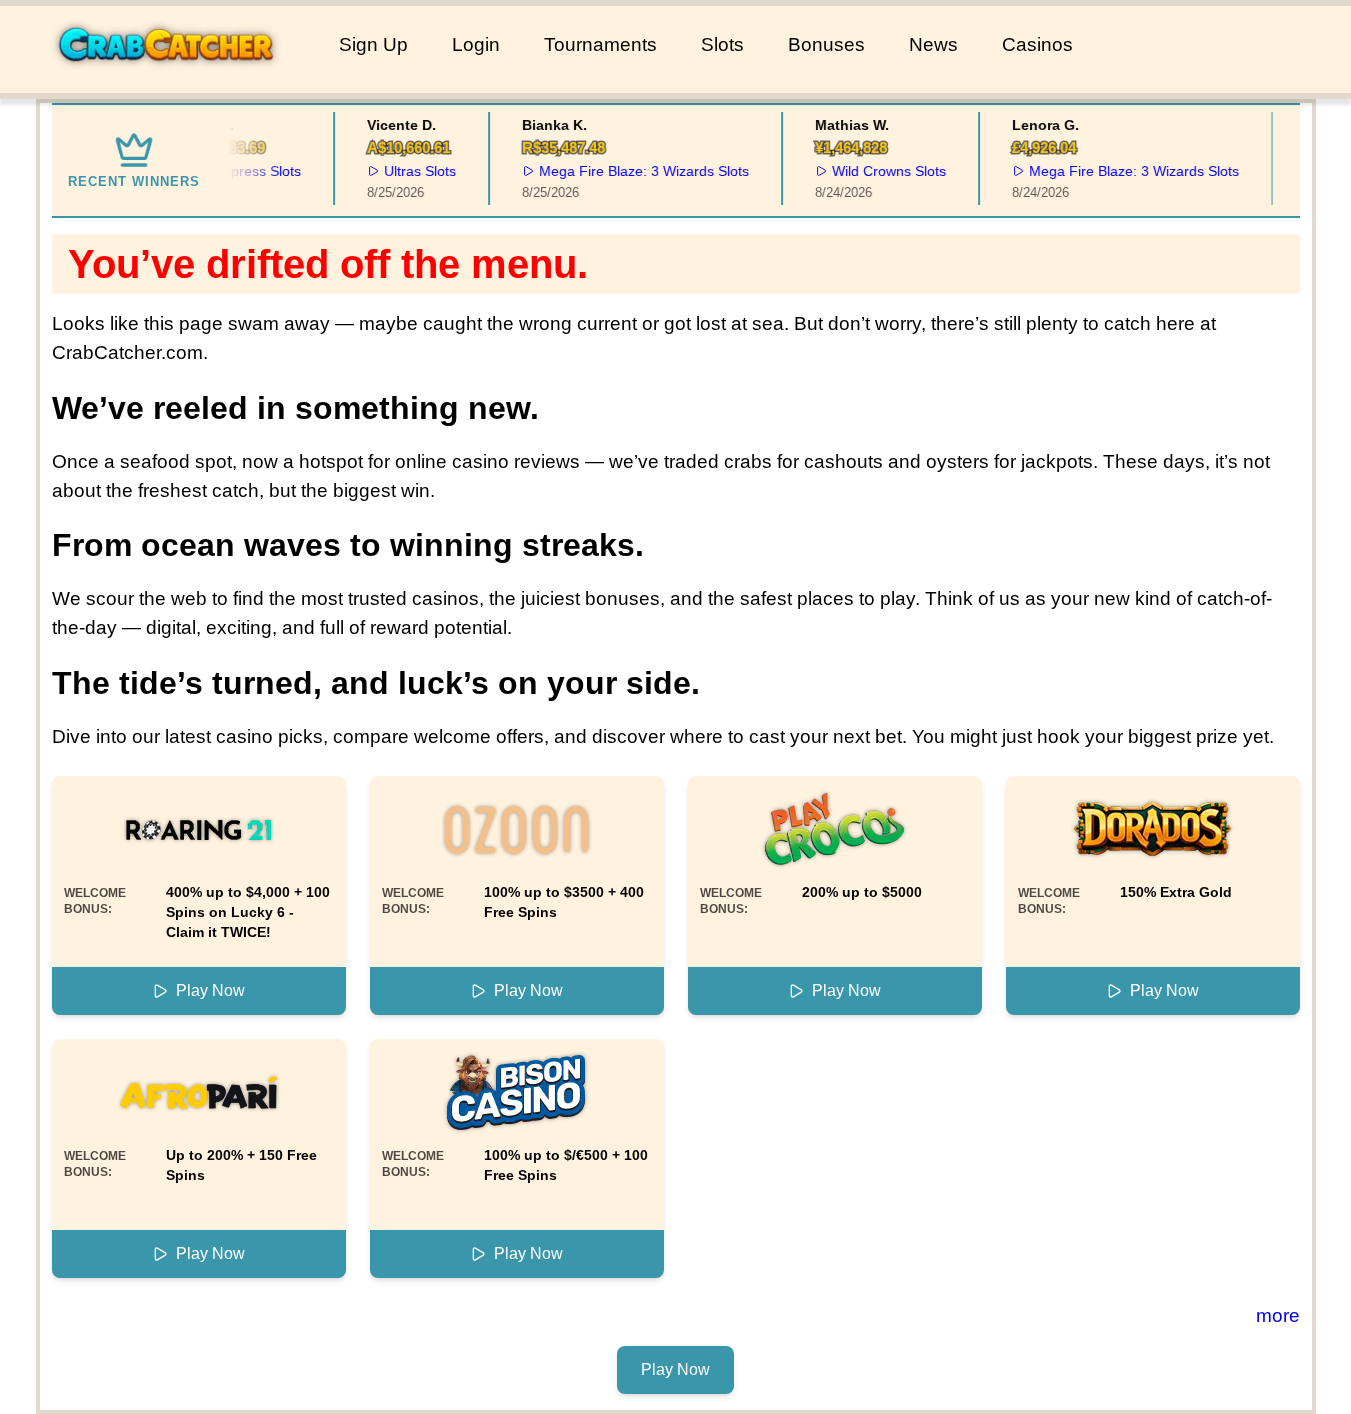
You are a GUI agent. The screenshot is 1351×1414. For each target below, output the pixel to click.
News (933, 44)
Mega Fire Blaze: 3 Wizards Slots (634, 171)
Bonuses (826, 44)
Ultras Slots (410, 171)
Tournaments (600, 44)
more (1278, 1315)
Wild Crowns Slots (879, 171)
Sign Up (373, 44)
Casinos (1037, 44)
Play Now (210, 990)
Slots (722, 44)
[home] (165, 79)
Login (476, 44)
